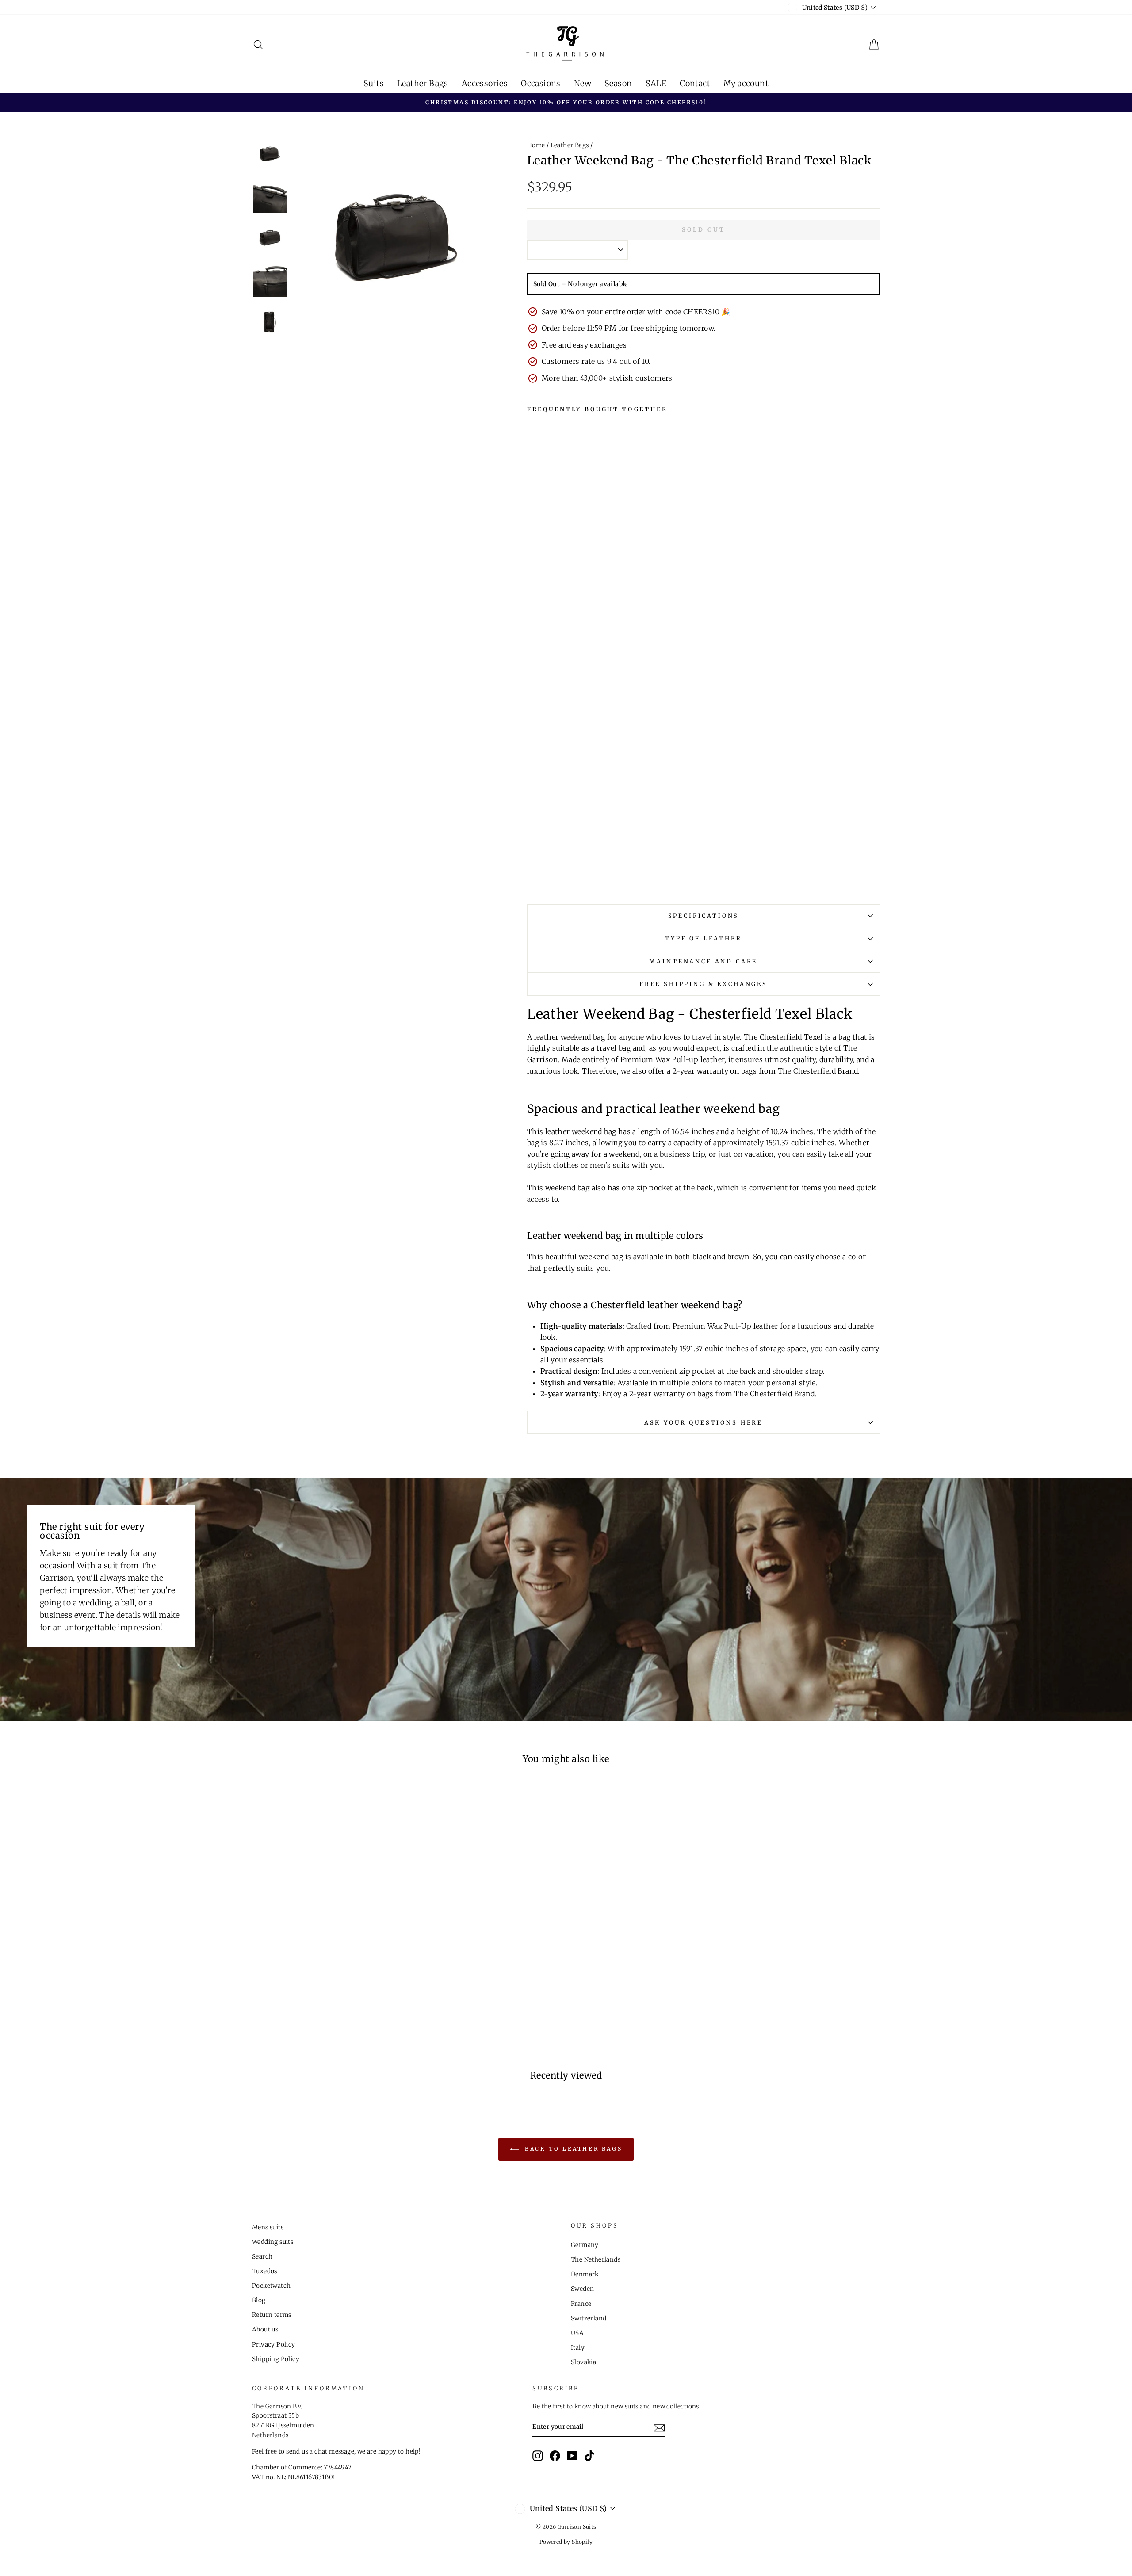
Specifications (704, 916)
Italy (578, 2348)
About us (265, 2329)
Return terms (272, 2315)
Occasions (541, 83)
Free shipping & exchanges (704, 984)
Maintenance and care (703, 961)
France (581, 2304)
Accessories (485, 83)
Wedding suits (273, 2242)
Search (262, 2257)
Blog (259, 2300)
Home (536, 145)
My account (746, 83)
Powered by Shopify (566, 2542)
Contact (695, 83)
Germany (585, 2245)
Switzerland (589, 2318)
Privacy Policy (274, 2345)
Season (618, 83)
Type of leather (704, 938)
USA (577, 2333)
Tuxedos (265, 2271)
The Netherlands (596, 2260)
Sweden (582, 2289)
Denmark (585, 2274)
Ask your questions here (704, 1422)
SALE (656, 83)
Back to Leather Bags (572, 2149)
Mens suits (268, 2227)
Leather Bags (423, 83)
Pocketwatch (271, 2286)
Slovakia (583, 2362)
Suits (374, 83)
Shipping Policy (276, 2359)
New (583, 83)
